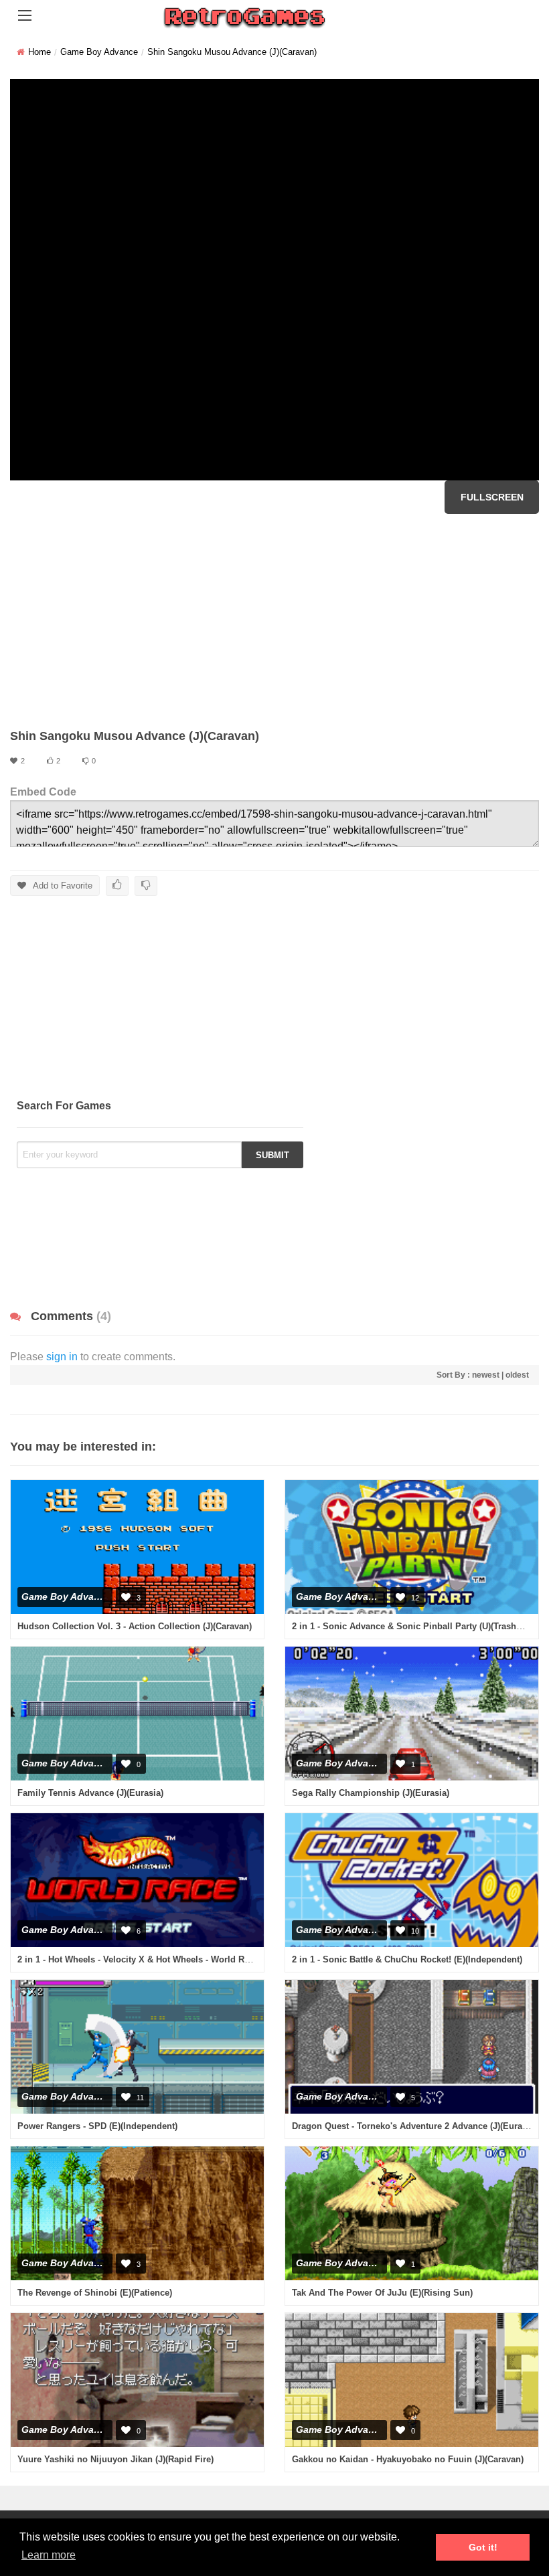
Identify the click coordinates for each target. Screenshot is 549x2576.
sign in (62, 1357)
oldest (517, 1375)
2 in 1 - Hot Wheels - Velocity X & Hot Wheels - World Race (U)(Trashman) (168, 1959)
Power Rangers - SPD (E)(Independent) (97, 2126)
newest (486, 1375)
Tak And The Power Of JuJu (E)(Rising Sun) (382, 2293)
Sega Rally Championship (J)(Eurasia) (371, 1793)
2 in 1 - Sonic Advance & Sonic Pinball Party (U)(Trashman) (414, 1626)
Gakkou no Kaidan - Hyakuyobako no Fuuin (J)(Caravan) (408, 2459)
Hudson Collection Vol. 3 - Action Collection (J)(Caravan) (135, 1626)
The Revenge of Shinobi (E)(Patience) (95, 2293)
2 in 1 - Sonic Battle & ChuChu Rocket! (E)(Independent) (407, 1959)
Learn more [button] (49, 2555)
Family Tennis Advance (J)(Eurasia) (90, 1793)
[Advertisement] (274, 621)
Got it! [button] (483, 2547)
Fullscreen (492, 497)
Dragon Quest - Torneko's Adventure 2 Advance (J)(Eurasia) (414, 2126)
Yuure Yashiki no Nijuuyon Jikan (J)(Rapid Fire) (115, 2459)
